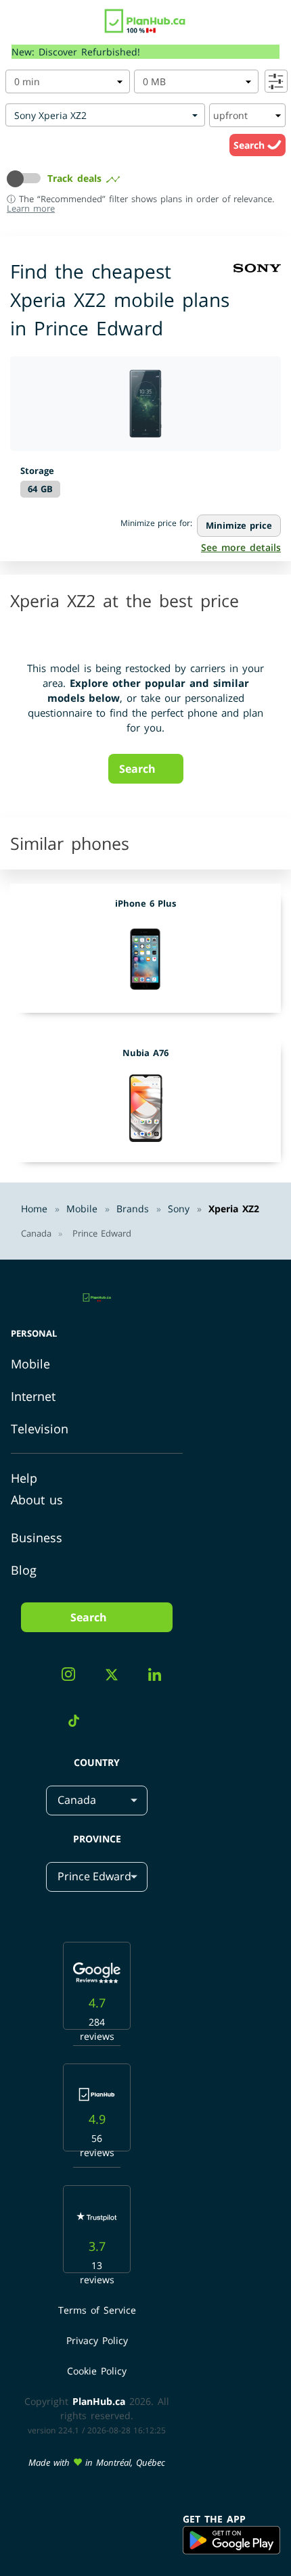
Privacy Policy (97, 2340)
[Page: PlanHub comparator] (145, 18)
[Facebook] (32, 1678)
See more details (241, 547)
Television (40, 1429)
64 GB (40, 489)
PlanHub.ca (99, 2401)
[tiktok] (79, 1723)
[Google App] (231, 2541)
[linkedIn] (160, 1676)
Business (37, 1537)
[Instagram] (73, 1676)
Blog (24, 1570)
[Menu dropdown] (16, 24)
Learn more (31, 208)
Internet (33, 1396)
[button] (27, 178)
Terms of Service (97, 2310)
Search (250, 145)
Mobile (30, 1364)
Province (97, 1839)
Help (24, 1478)
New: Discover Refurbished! (76, 52)
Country (97, 1762)
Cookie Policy (97, 2371)
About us (37, 1500)
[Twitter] (117, 1677)
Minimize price (239, 525)
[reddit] (118, 1711)
